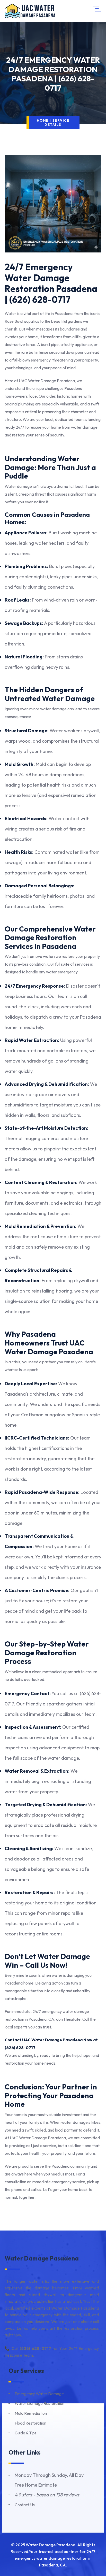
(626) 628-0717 (20, 2048)
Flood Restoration (30, 2423)
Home (43, 120)
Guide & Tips (26, 2433)
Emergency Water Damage (39, 2394)
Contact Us (25, 2505)
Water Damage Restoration (39, 2403)
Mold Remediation (31, 2413)
